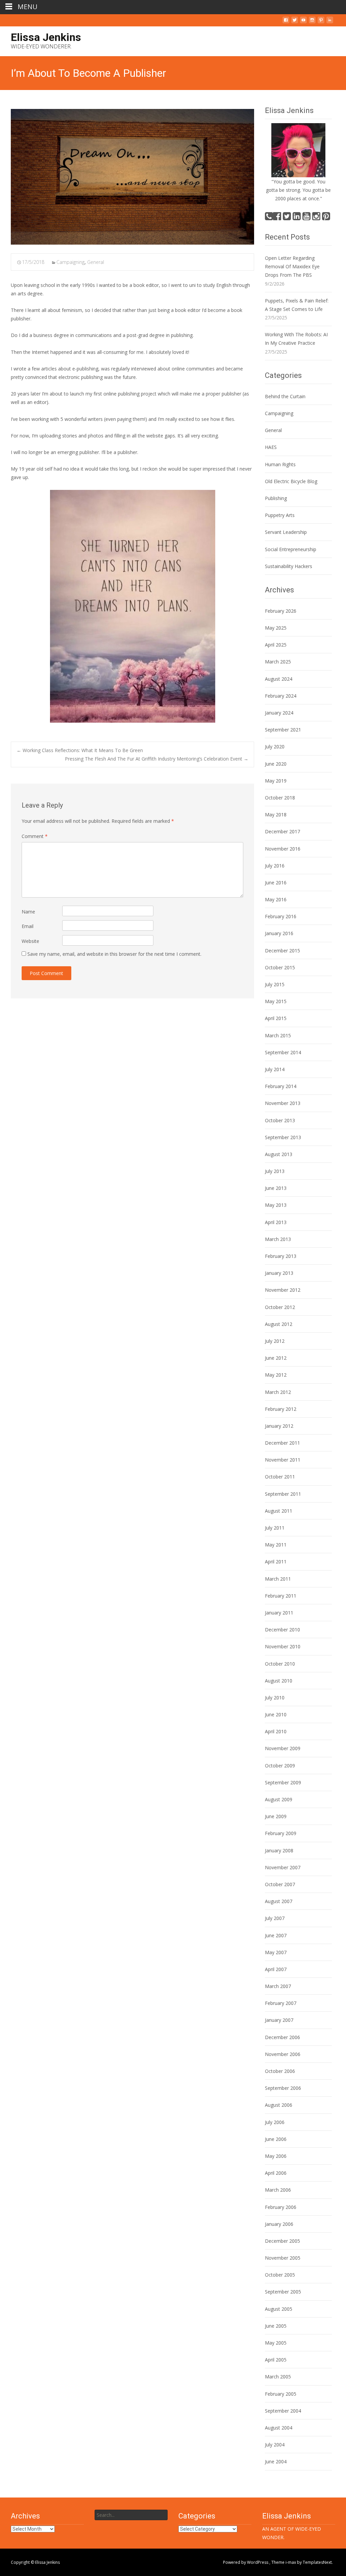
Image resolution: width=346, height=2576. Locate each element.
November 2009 (283, 1748)
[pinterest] (321, 22)
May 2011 (276, 1545)
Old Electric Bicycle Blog (291, 481)
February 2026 (281, 611)
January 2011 (279, 1613)
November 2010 (283, 1646)
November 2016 (283, 849)
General (96, 262)
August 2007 (279, 1901)
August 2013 (279, 1154)
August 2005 (279, 2309)
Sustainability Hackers (289, 566)
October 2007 (280, 1884)
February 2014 (281, 1086)
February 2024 (281, 696)
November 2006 (283, 2054)
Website (30, 941)
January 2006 (279, 2224)
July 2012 (275, 1341)
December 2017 (282, 831)
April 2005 (276, 2360)
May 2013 (276, 1205)
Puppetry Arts (280, 515)
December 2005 (282, 2241)
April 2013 (276, 1222)
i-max (291, 2562)
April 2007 (276, 1969)
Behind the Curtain (285, 396)
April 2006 (276, 2173)
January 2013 (279, 1273)
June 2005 (276, 2326)
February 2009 (281, 1833)
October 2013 (280, 1120)
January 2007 (279, 2020)
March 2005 (278, 2377)
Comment (35, 836)
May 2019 (276, 781)
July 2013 (275, 1171)
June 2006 (276, 2139)
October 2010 (280, 1664)
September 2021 (283, 730)
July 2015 (275, 984)
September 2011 (283, 1494)
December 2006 (282, 2037)
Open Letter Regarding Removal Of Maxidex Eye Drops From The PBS (292, 266)
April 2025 (276, 645)
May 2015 (276, 1001)
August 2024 (279, 679)
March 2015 (278, 1035)
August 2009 (279, 1799)
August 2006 (279, 2105)
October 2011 (280, 1477)
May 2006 (276, 2156)
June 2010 (276, 1714)
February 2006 (281, 2207)
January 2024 (279, 713)
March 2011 (278, 1579)
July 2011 (275, 1528)
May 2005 (276, 2343)
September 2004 (283, 2411)
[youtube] (303, 22)
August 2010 (279, 1681)
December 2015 (282, 951)
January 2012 (279, 1426)
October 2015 (280, 967)
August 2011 (279, 1511)
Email (28, 926)
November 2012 (283, 1290)
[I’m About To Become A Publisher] (132, 177)
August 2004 (279, 2428)
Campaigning (70, 262)
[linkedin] (330, 22)
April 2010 (276, 1731)
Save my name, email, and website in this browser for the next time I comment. (114, 954)
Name (28, 912)
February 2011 (281, 1596)
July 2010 (275, 1698)
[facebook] (286, 22)
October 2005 (280, 2275)
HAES (271, 447)
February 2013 (281, 1256)
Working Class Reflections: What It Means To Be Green (80, 750)
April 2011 (276, 1562)
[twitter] (295, 22)
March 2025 (278, 662)
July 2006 (275, 2122)
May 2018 (276, 815)
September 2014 (283, 1052)
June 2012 (276, 1358)
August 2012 (279, 1324)
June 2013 (276, 1188)
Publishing (276, 498)
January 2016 (279, 933)
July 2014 (275, 1069)
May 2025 (276, 628)
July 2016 (275, 866)
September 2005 (283, 2292)
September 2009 (283, 1782)
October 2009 (280, 1766)
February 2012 (281, 1409)
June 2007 (276, 1935)
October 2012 (280, 1307)
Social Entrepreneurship (291, 549)
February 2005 (281, 2394)
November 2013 (283, 1103)
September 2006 (283, 2088)
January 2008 (279, 1850)
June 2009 (276, 1816)
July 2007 (275, 1918)
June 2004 (276, 2461)
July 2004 (275, 2445)
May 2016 (276, 899)
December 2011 (282, 1443)
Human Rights (280, 464)
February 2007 (281, 2003)
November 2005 (283, 2258)
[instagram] (312, 22)
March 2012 (278, 1392)
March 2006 (278, 2190)
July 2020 (275, 747)
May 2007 (276, 1952)
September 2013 (283, 1137)
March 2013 (278, 1239)
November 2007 (283, 1867)
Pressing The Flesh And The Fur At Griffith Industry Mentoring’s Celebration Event (157, 759)
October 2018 (280, 798)
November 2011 (283, 1460)
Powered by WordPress (246, 2562)
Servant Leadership (286, 532)
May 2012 (276, 1375)
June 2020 (276, 764)
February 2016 (281, 916)
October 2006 (280, 2071)
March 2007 (278, 1986)
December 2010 (282, 1630)
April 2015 (276, 1018)
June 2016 (276, 883)
